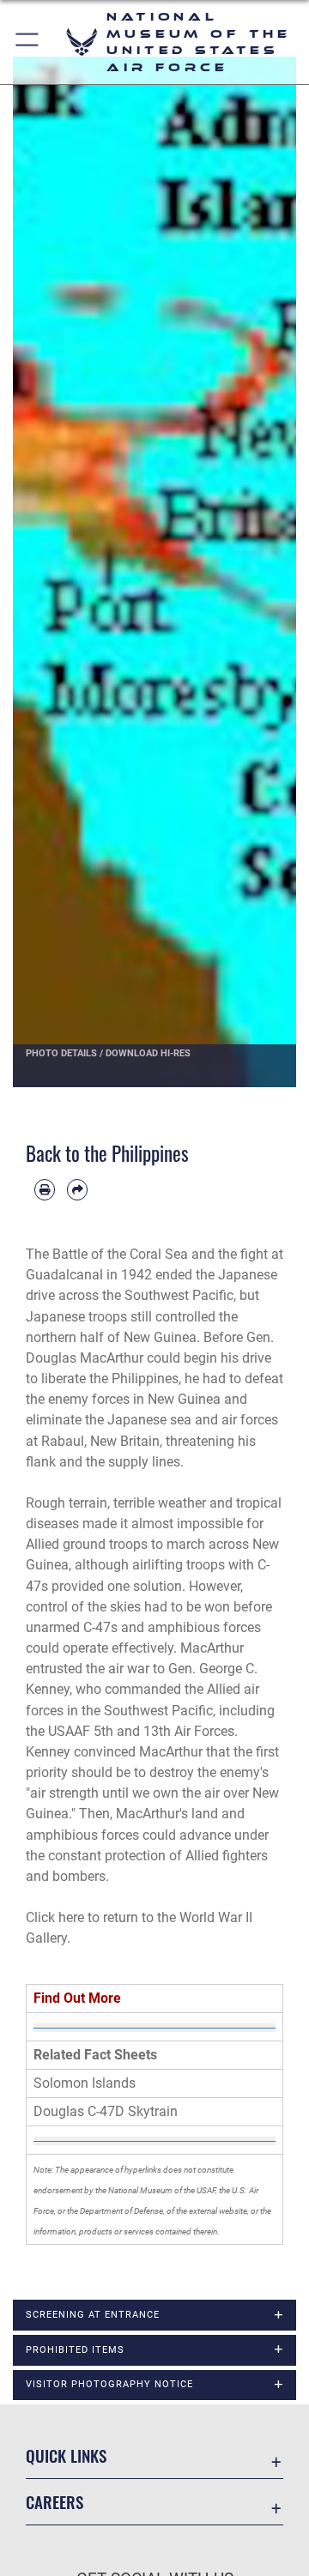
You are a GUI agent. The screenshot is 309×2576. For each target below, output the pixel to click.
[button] (28, 42)
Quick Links (66, 2455)
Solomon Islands (85, 2083)
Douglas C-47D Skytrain (106, 2111)
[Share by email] (77, 1189)
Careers (55, 2502)
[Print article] (45, 1189)
